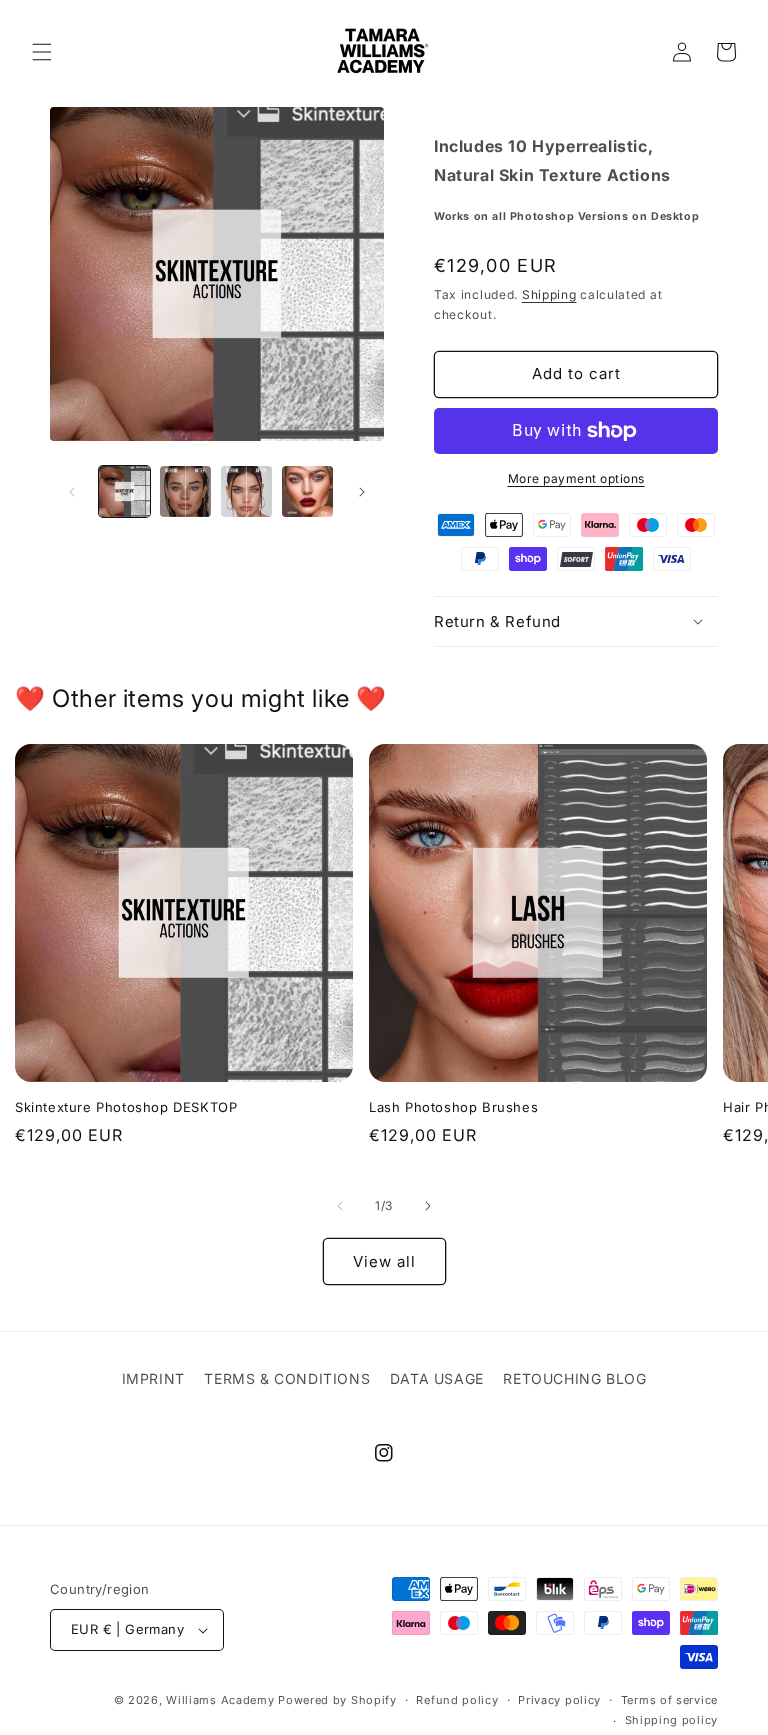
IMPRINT (153, 1378)
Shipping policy (672, 1720)
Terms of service (669, 1700)
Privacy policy (559, 1700)
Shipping (549, 294)
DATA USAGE (437, 1378)
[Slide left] (72, 492)
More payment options (576, 478)
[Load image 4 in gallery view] (307, 491)
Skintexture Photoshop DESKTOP (126, 1107)
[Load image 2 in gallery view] (185, 491)
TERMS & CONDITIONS (287, 1378)
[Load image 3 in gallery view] (246, 491)
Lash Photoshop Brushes (453, 1107)
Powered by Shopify (337, 1700)
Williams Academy (220, 1700)
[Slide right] (362, 492)
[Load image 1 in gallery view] (124, 491)
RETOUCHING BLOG (574, 1378)
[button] (42, 52)
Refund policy (457, 1700)
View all (384, 1261)
